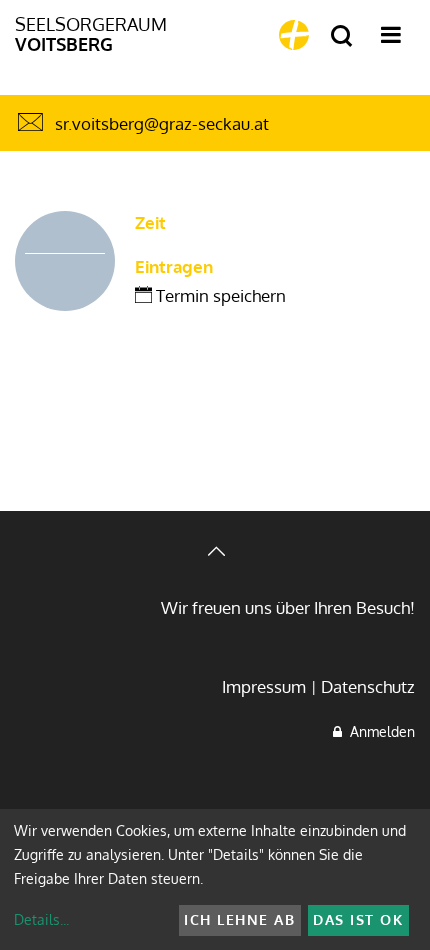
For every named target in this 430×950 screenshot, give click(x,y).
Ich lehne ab (239, 919)
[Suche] (341, 36)
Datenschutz (368, 686)
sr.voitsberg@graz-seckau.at (162, 123)
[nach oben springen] (215, 553)
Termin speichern (219, 295)
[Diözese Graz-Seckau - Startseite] (294, 35)
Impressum (264, 686)
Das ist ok (358, 919)
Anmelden (378, 731)
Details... (41, 919)
